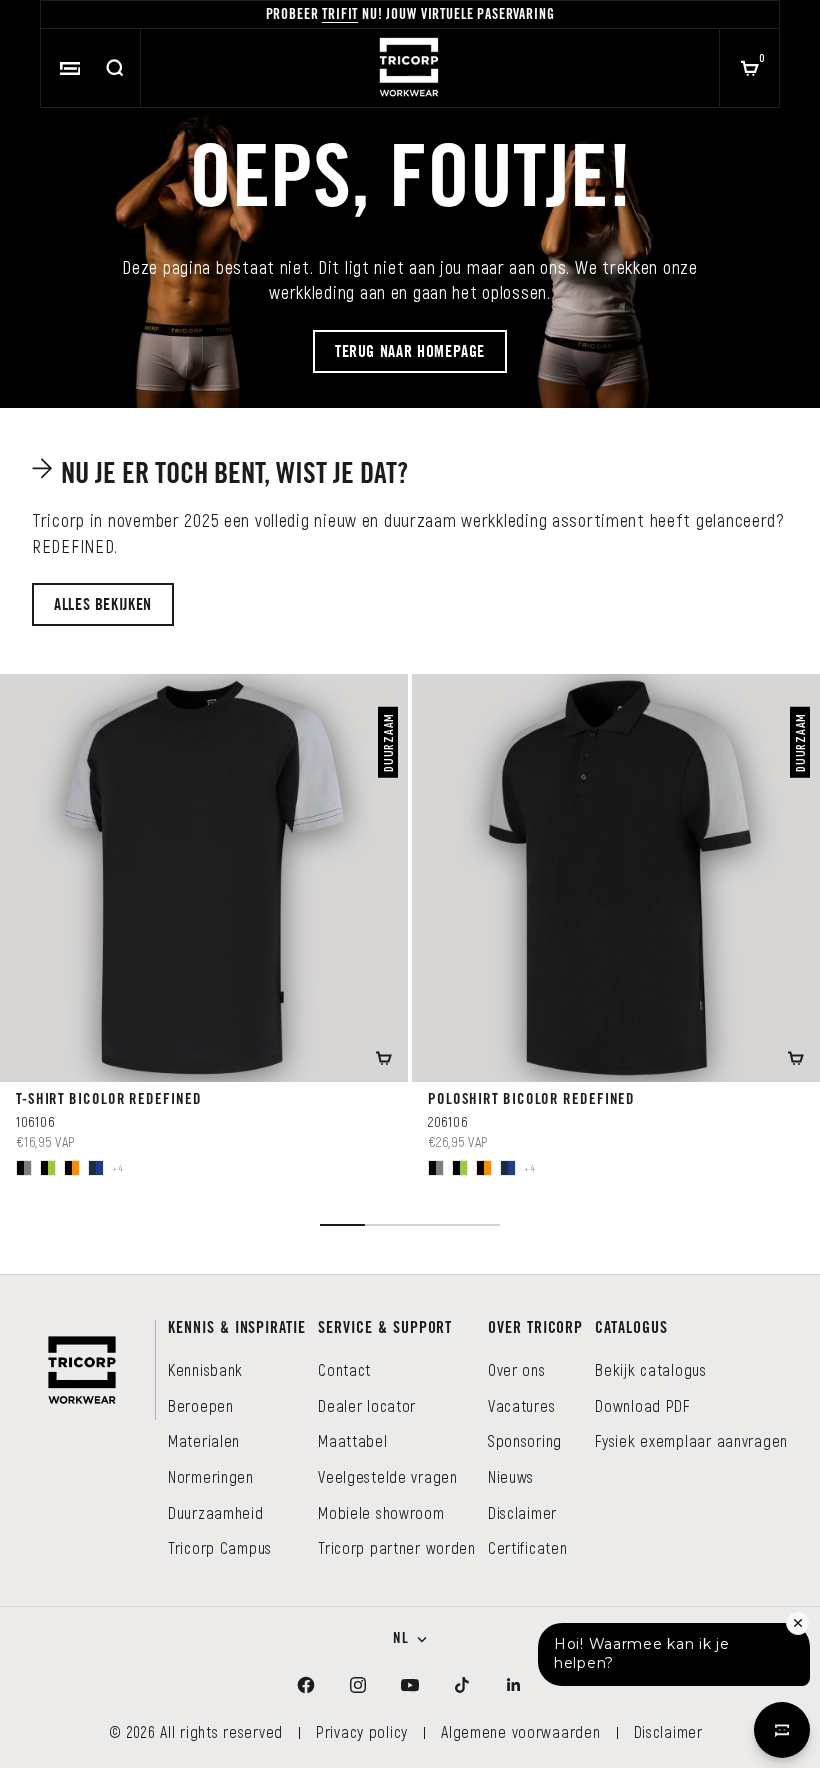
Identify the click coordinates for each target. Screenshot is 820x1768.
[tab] (222, 474)
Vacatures (521, 1405)
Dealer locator (367, 1405)
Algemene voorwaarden (520, 1731)
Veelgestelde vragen (388, 1476)
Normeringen (211, 1476)
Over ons (517, 1369)
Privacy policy (362, 1731)
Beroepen (201, 1405)
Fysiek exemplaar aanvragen (691, 1440)
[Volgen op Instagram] (358, 1685)
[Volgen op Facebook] (306, 1685)
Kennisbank (205, 1369)
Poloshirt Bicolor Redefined (531, 1100)
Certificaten (528, 1547)
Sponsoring (525, 1440)
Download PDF (642, 1405)
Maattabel (352, 1440)
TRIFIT (340, 16)
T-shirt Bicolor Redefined (109, 1100)
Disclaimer (522, 1512)
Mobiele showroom (381, 1512)
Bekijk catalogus (651, 1369)
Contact (344, 1369)
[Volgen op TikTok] (462, 1685)
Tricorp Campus (220, 1547)
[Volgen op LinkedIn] (514, 1685)
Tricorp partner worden (397, 1547)
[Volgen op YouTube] (410, 1685)
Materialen (204, 1440)
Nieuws (511, 1476)
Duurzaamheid (216, 1512)
